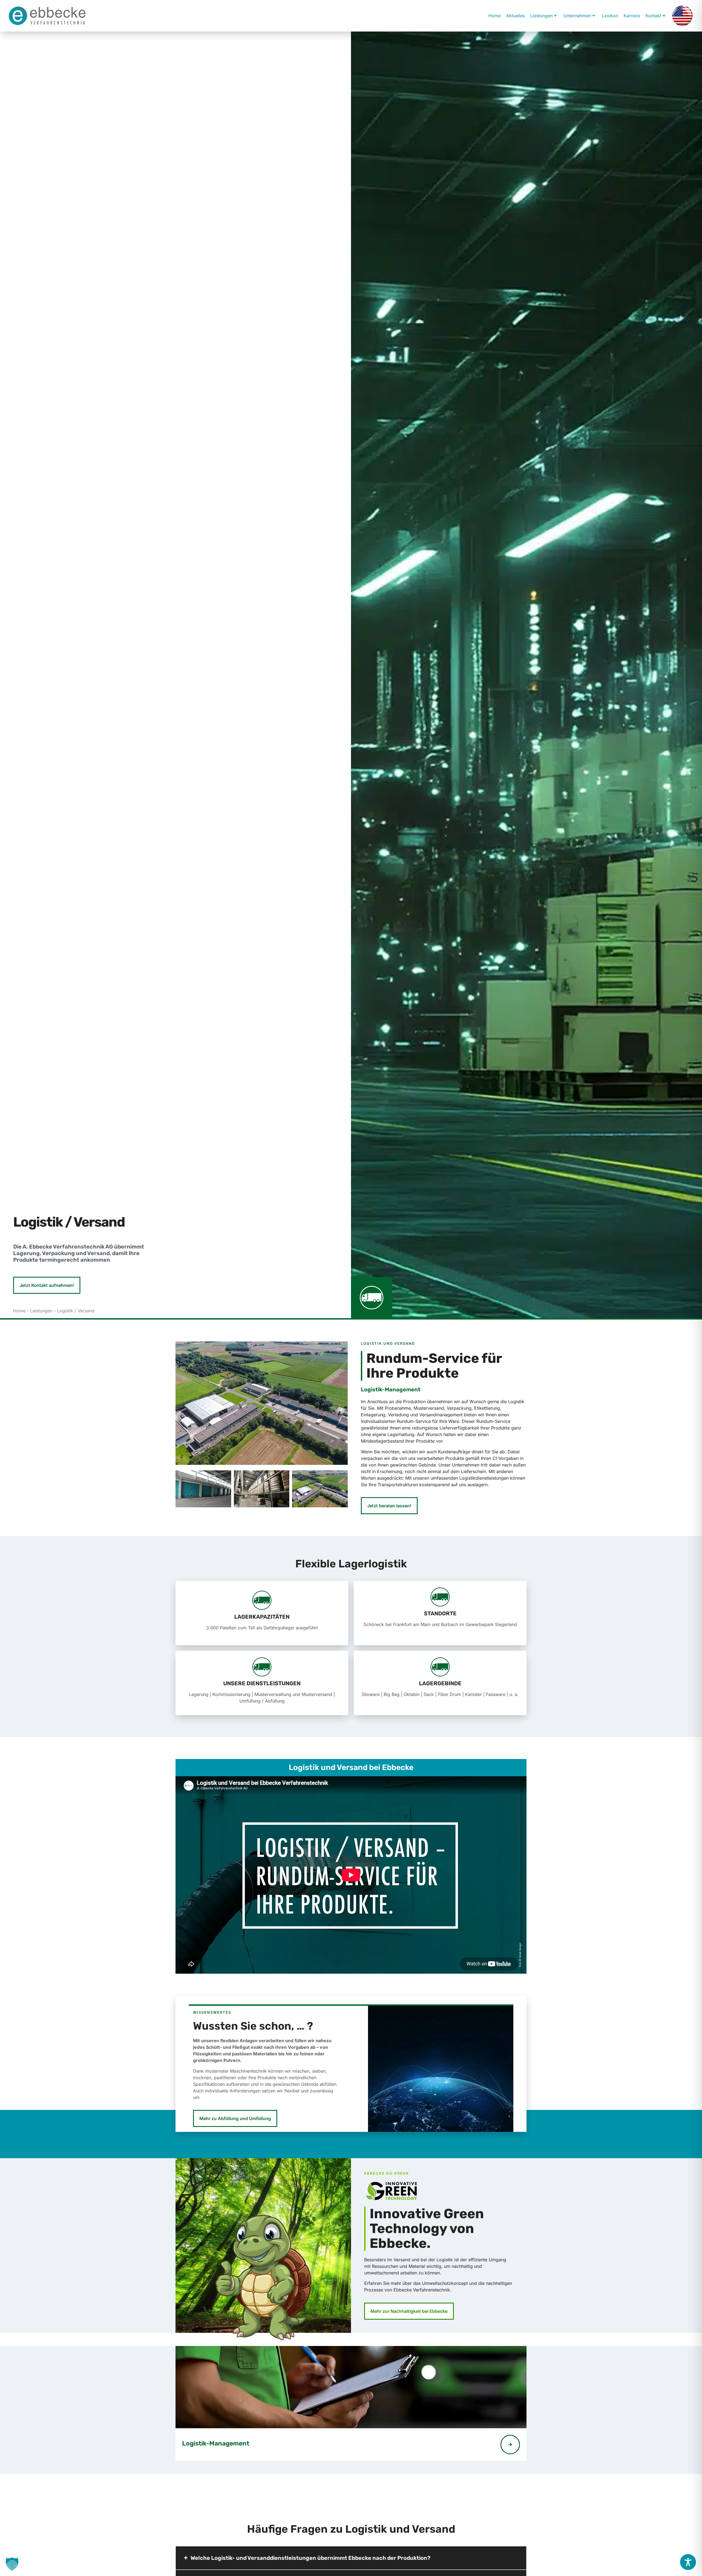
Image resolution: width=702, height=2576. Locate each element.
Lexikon (610, 16)
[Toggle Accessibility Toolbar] (688, 2562)
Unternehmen (577, 16)
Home (495, 16)
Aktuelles (516, 16)
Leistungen (541, 16)
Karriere (632, 16)
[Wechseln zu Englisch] (682, 16)
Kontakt (653, 16)
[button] (12, 2564)
